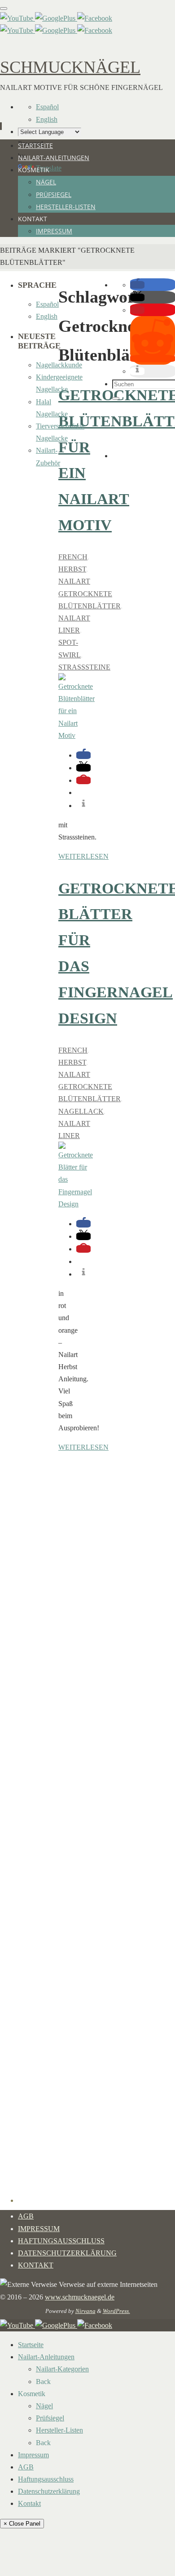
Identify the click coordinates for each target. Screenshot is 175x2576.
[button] (83, 755)
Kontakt (36, 2265)
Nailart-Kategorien (62, 2369)
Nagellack (81, 1111)
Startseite (31, 2345)
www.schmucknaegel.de (80, 2297)
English (47, 119)
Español (47, 107)
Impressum (39, 2229)
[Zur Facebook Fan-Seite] (95, 18)
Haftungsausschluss (61, 2241)
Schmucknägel (70, 67)
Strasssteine (84, 667)
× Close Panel (22, 2524)
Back (43, 2382)
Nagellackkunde (59, 365)
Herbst (72, 569)
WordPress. (116, 2311)
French (73, 557)
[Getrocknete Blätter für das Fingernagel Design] (76, 1204)
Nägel (44, 2406)
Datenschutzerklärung (67, 2253)
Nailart (74, 581)
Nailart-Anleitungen (46, 2357)
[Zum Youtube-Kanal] (17, 18)
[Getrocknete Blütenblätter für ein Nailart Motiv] (77, 735)
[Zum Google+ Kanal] (56, 18)
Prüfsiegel (50, 2418)
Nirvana (85, 2311)
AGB (26, 2216)
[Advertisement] (144, 430)
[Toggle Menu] (4, 9)
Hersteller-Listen (59, 2430)
